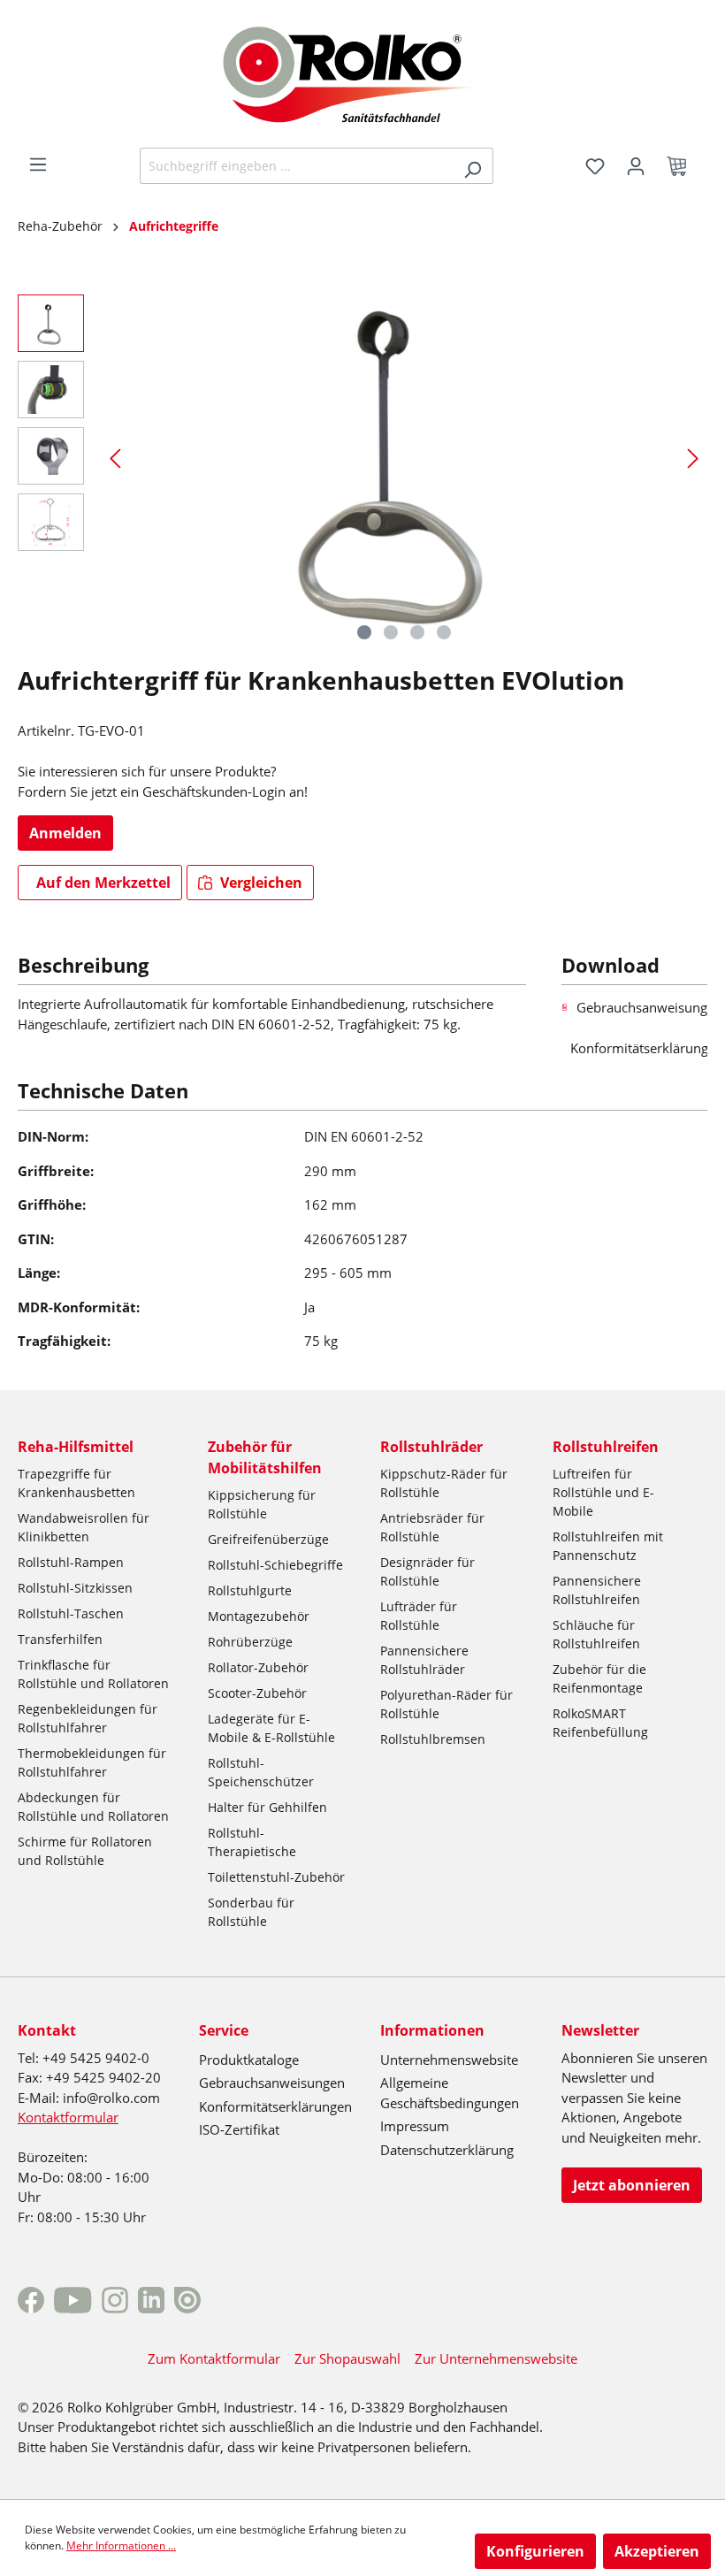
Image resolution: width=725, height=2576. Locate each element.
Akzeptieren (657, 2551)
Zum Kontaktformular (214, 2358)
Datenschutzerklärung (447, 2150)
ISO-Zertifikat (239, 2129)
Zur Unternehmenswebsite (496, 2358)
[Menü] (38, 164)
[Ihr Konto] (636, 166)
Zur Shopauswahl (347, 2358)
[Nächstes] (693, 458)
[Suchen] (473, 166)
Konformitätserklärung (639, 1048)
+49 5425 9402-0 (96, 2058)
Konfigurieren (535, 2551)
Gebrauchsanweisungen (272, 2083)
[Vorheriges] (115, 458)
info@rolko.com (111, 2098)
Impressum (415, 2126)
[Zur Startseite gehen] (363, 73)
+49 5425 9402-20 (103, 2077)
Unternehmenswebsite (449, 2060)
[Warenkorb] (682, 166)
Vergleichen (259, 883)
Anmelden (65, 833)
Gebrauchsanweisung (642, 1007)
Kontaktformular (68, 2117)
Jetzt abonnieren (632, 2185)
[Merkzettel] (595, 166)
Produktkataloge (249, 2060)
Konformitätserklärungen (275, 2106)
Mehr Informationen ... (121, 2545)
